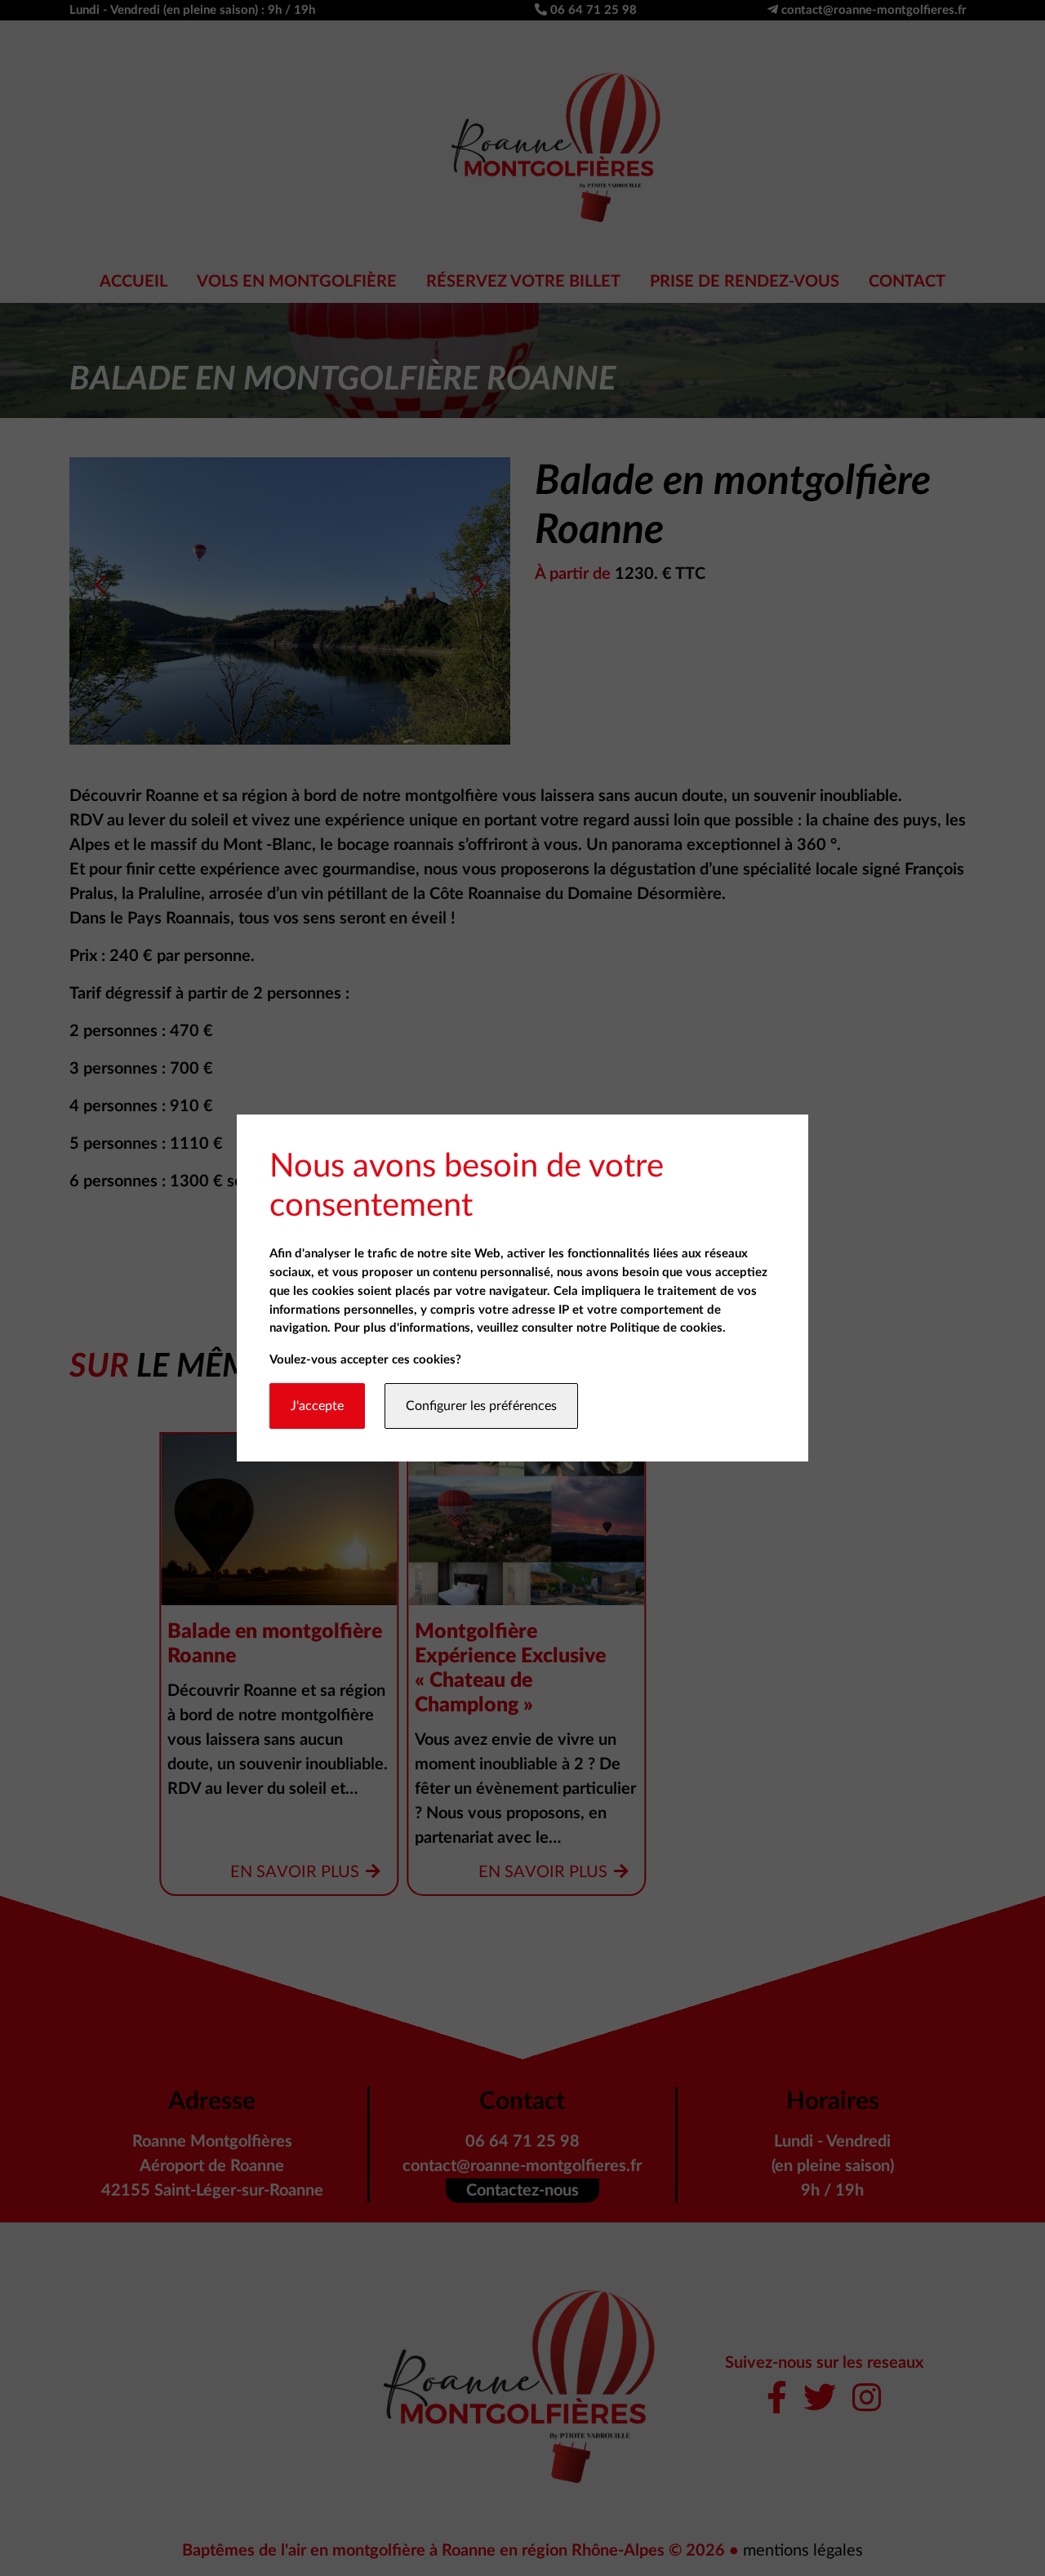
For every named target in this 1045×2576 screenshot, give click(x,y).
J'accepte (317, 1406)
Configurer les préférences (481, 1406)
